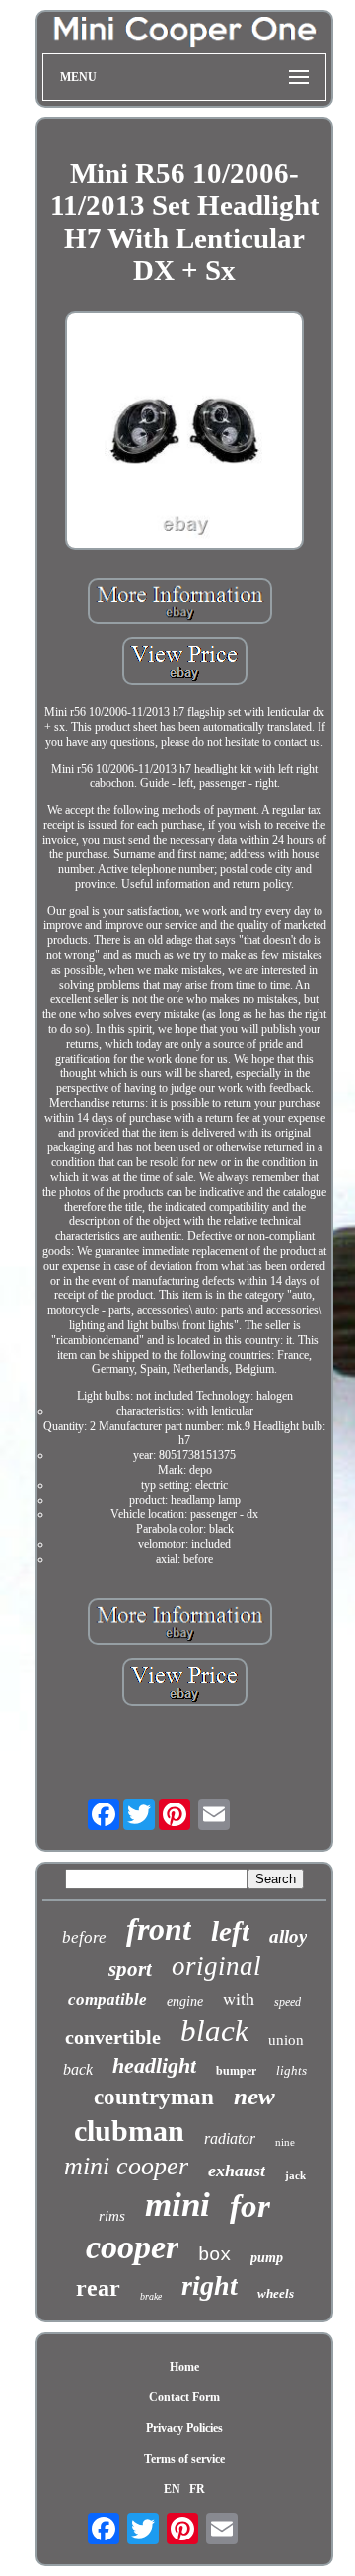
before (84, 1937)
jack (295, 2175)
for (250, 2206)
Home (184, 2367)
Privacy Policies (184, 2428)
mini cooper (126, 2166)
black (214, 2031)
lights (291, 2070)
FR (197, 2489)
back (78, 2069)
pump (267, 2258)
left (230, 1931)
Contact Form (184, 2397)
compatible (107, 1999)
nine (285, 2142)
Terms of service (184, 2459)
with (239, 1998)
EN (172, 2489)
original (216, 1966)
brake (151, 2296)
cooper (132, 2247)
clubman (129, 2131)
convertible (113, 2037)
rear (98, 2288)
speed (287, 2002)
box (214, 2255)
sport (130, 1969)
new (254, 2096)
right (210, 2285)
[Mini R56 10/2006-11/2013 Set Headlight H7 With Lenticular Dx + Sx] (184, 432)
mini (177, 2205)
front (159, 1929)
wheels (276, 2293)
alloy (288, 1936)
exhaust (237, 2171)
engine (185, 2001)
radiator (230, 2138)
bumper (236, 2071)
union (286, 2040)
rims (112, 2216)
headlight (154, 2065)
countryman (154, 2097)
